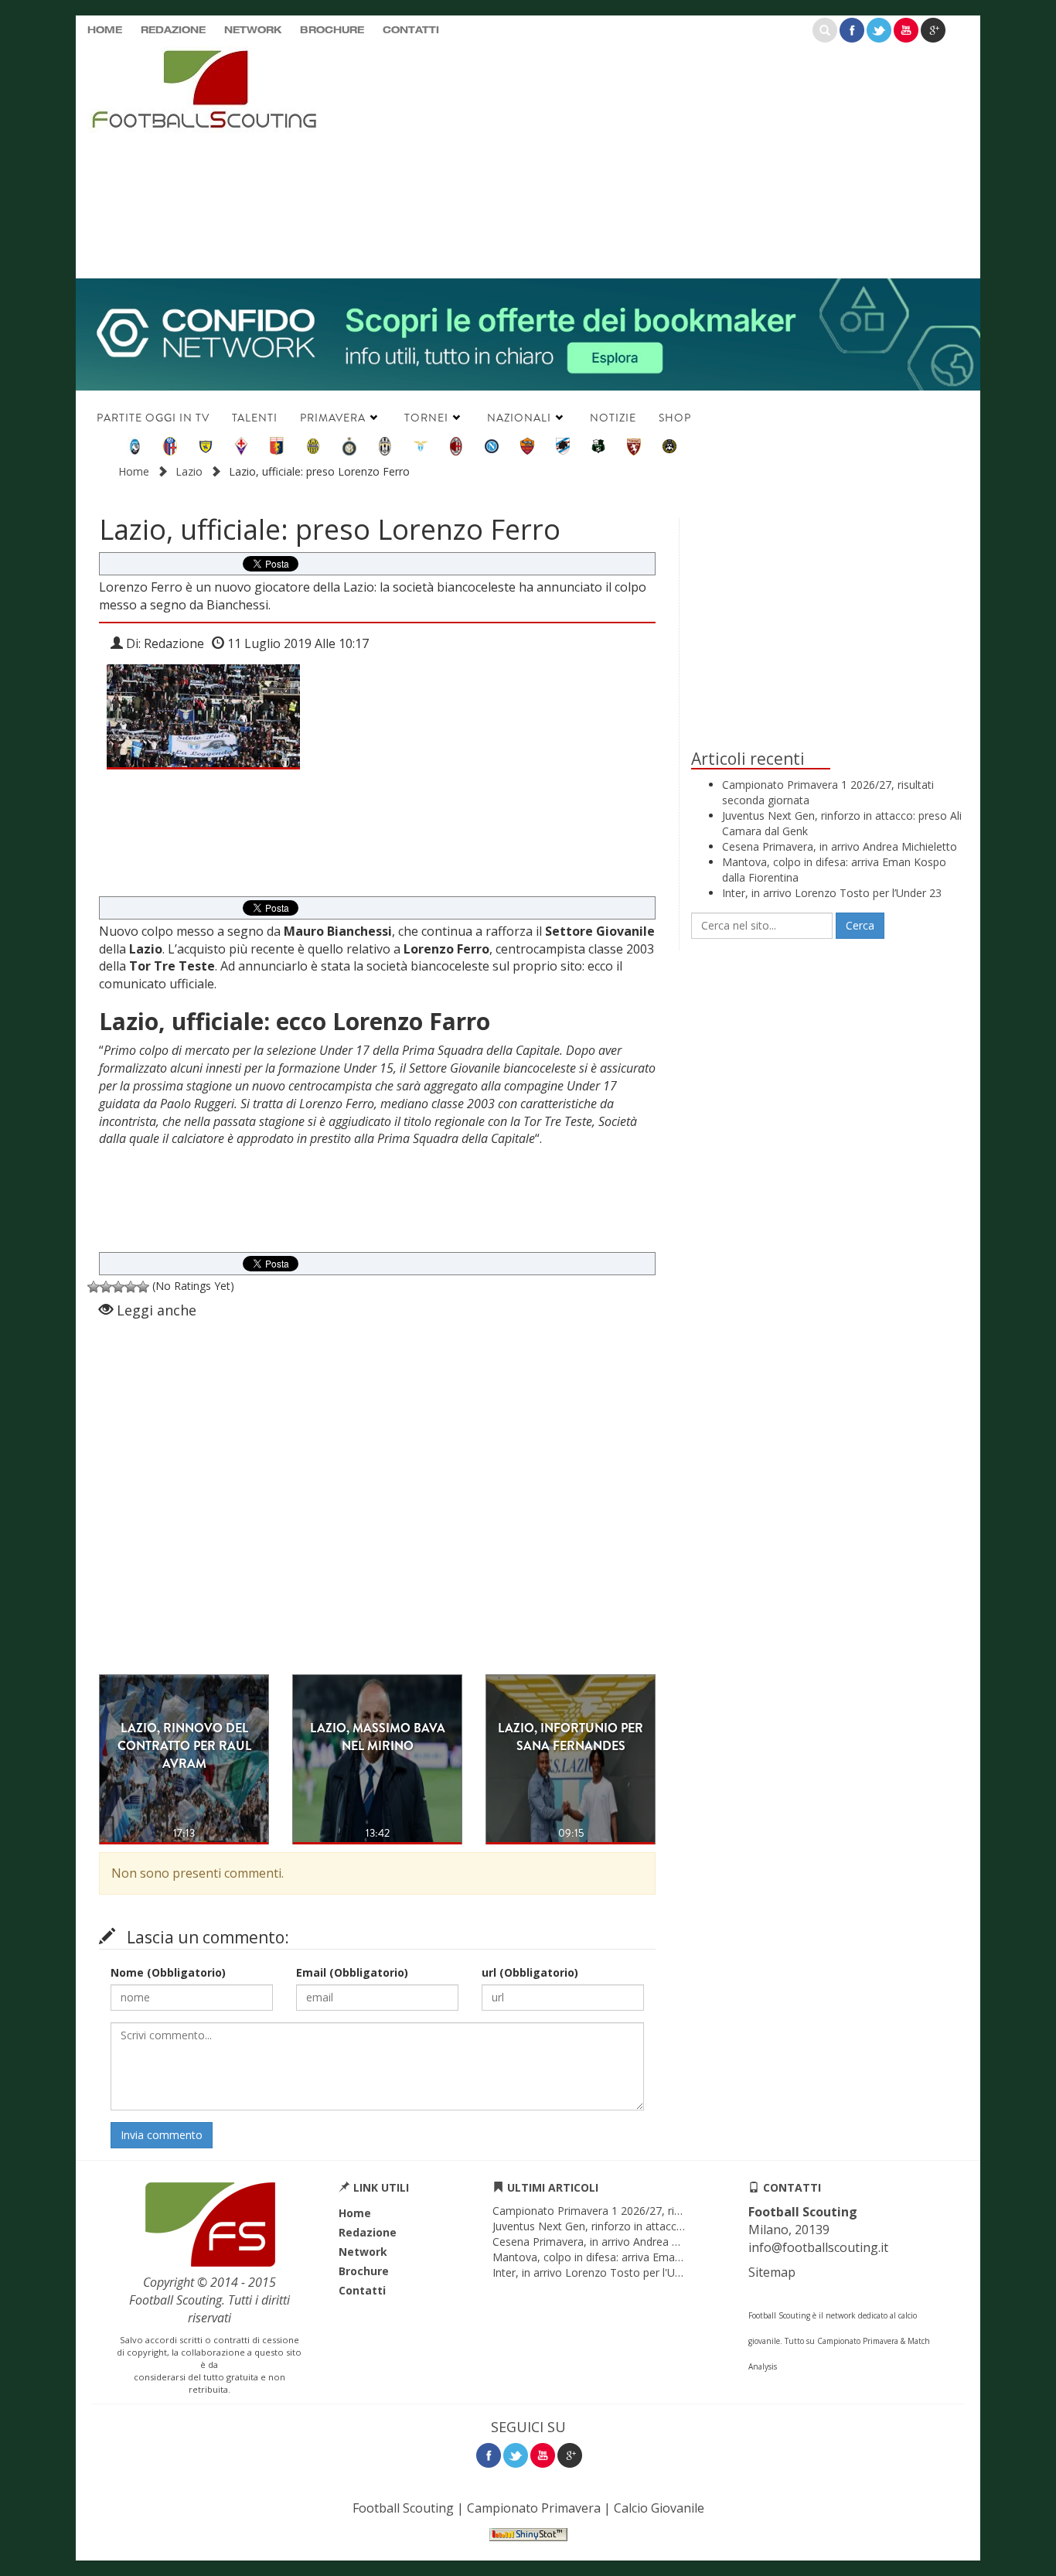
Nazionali (519, 418)
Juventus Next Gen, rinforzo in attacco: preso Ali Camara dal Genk (657, 2226)
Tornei (426, 418)
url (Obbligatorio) (530, 1972)
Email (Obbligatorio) (352, 1972)
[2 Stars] (106, 1287)
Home (105, 31)
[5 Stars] (143, 1287)
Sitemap (772, 2272)
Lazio (189, 471)
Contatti (411, 31)
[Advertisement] (679, 159)
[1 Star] (94, 1287)
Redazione (173, 31)
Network (253, 31)
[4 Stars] (131, 1287)
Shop (675, 418)
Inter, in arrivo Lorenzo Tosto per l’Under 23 (832, 893)
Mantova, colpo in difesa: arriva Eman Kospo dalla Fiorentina (644, 2257)
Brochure (332, 31)
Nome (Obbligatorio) (168, 1972)
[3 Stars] (118, 1287)
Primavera (333, 418)
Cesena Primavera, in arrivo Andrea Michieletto (840, 846)
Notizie (613, 418)
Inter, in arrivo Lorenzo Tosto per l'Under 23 (603, 2272)
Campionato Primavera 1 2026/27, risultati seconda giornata (644, 2211)
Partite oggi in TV (153, 418)
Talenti (255, 418)
